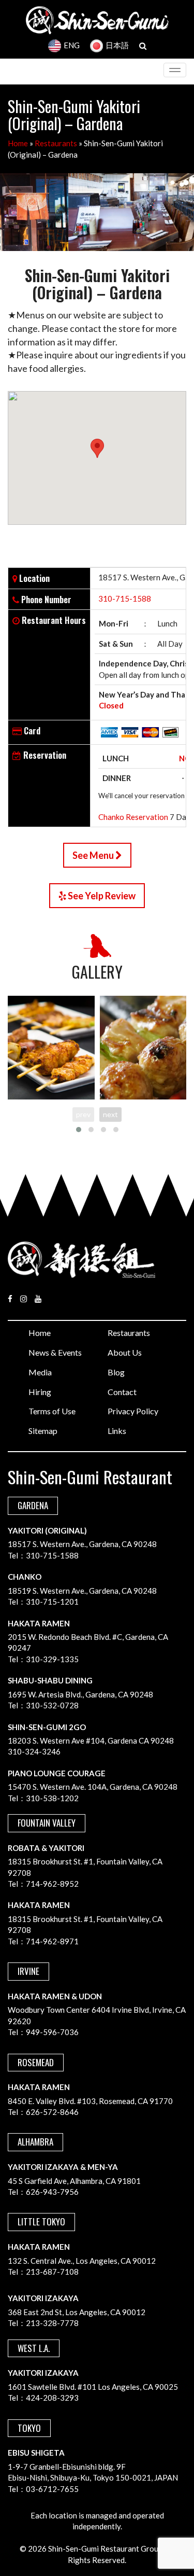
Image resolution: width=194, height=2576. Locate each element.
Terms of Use (52, 1411)
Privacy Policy (133, 1411)
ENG (72, 45)
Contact (122, 1392)
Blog (116, 1372)
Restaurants (56, 143)
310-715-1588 (125, 598)
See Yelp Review (101, 896)
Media (40, 1372)
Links (117, 1431)
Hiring (40, 1392)
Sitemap (43, 1431)
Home (18, 143)
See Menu (94, 855)
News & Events (55, 1352)
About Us (125, 1352)
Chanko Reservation (133, 817)
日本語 (117, 45)
